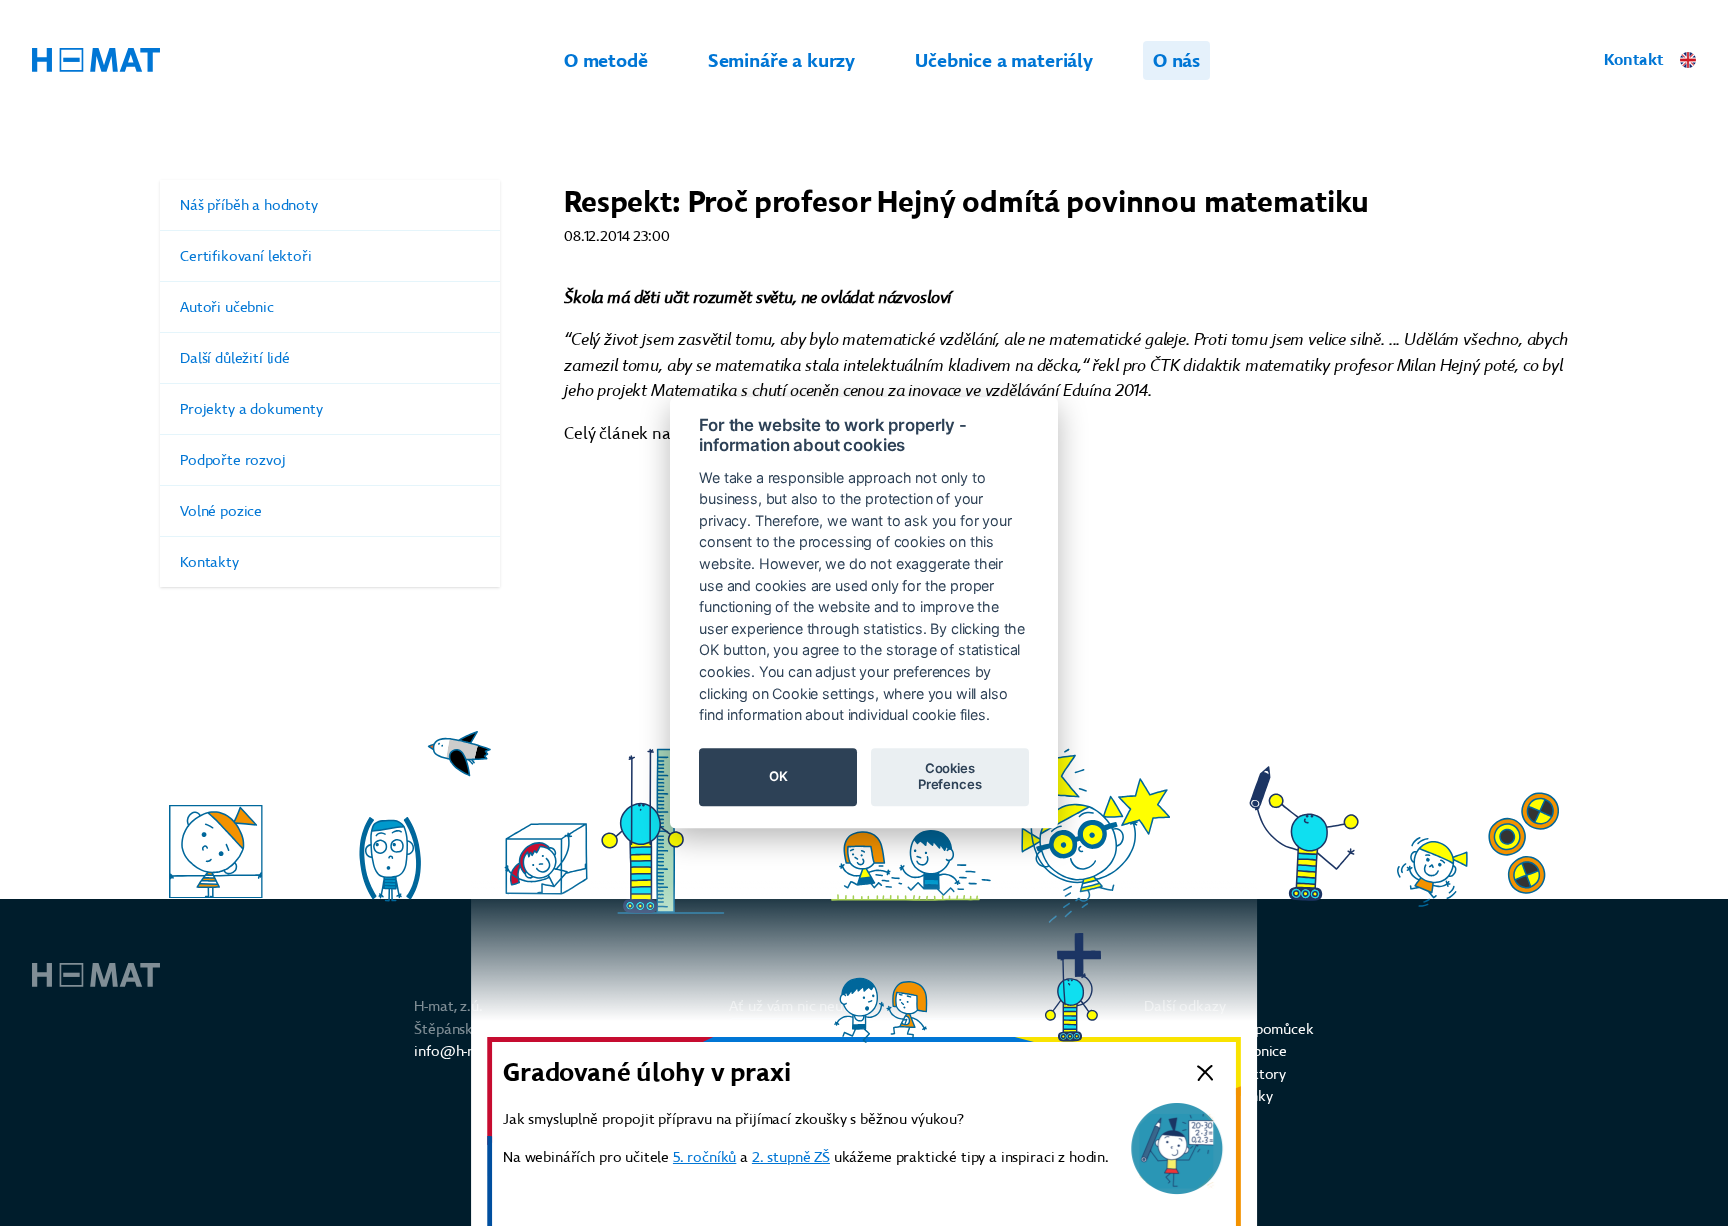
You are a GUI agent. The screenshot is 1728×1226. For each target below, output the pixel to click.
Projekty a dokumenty (251, 409)
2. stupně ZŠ (791, 1157)
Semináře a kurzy (781, 60)
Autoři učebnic (227, 307)
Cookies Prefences (950, 777)
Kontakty (209, 562)
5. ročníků (704, 1157)
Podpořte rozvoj (233, 460)
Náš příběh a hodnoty (249, 205)
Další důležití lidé (235, 358)
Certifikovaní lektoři (246, 256)
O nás (1176, 60)
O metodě (606, 60)
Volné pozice (221, 511)
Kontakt (1634, 59)
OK (778, 777)
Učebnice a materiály (1004, 60)
